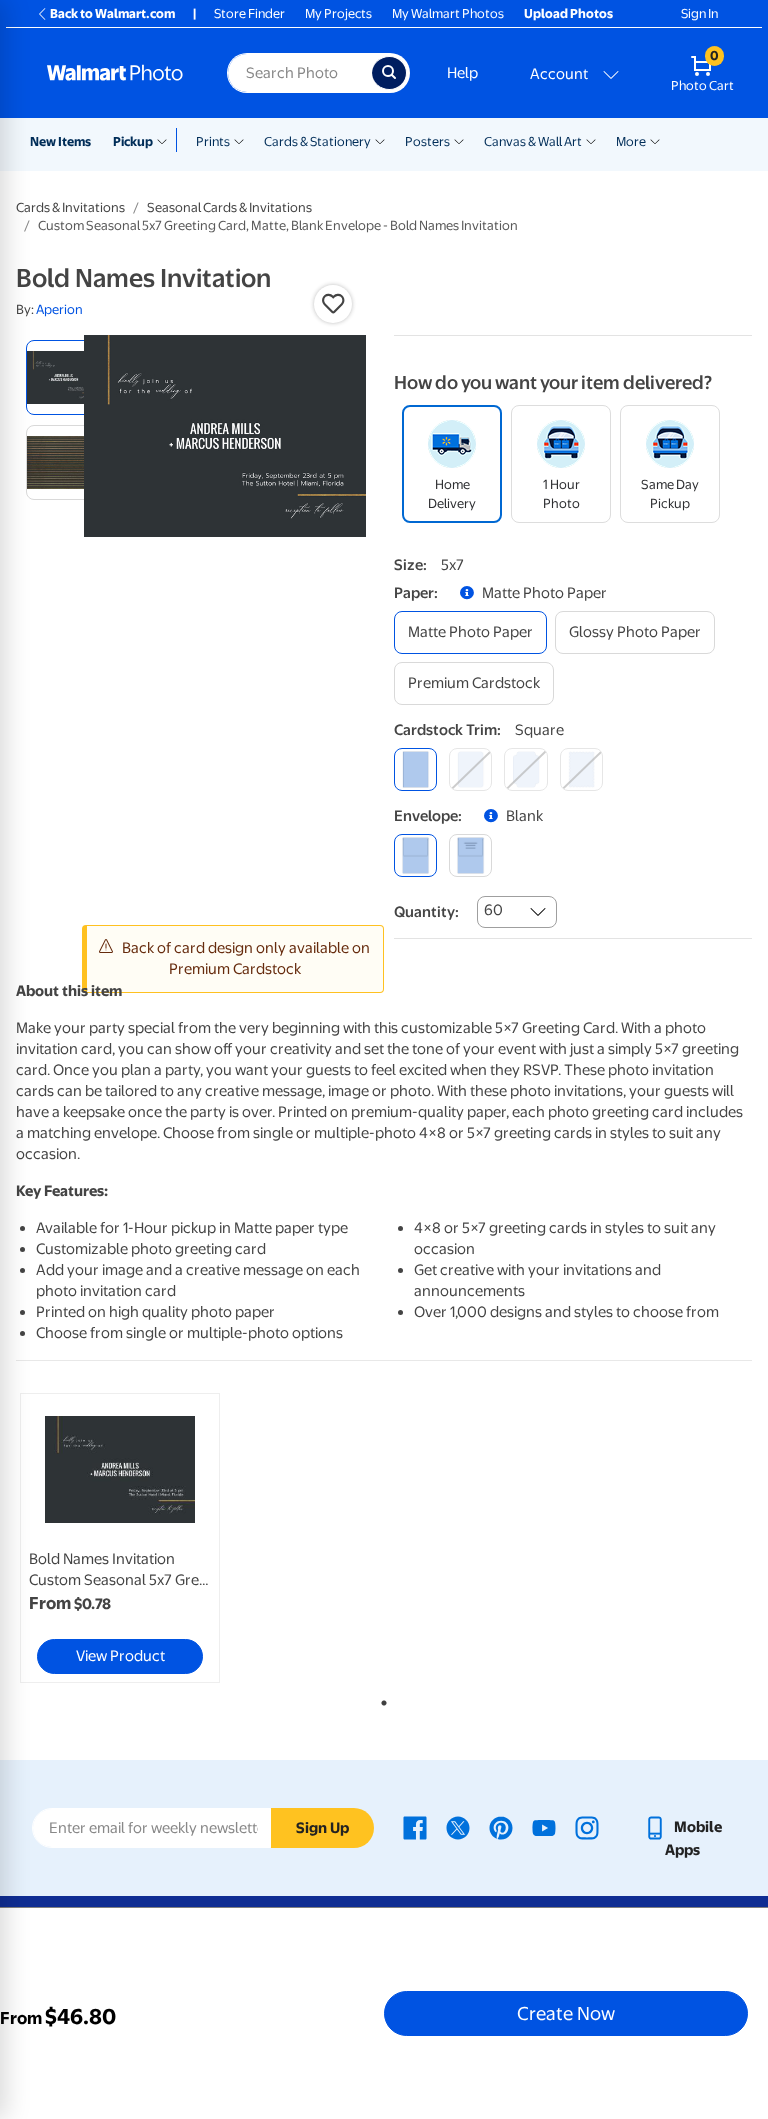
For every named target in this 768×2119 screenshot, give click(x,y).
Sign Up (322, 1828)
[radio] (63, 377)
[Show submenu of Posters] (459, 140)
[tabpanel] (139, 1538)
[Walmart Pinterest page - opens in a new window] (501, 1827)
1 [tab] (380, 1699)
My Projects (338, 13)
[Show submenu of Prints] (239, 140)
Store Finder (249, 13)
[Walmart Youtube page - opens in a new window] (544, 1827)
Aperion (59, 309)
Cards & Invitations (70, 207)
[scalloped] (581, 769)
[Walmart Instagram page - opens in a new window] (587, 1827)
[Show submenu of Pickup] (166, 140)
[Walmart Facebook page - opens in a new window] (415, 1827)
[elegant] (525, 769)
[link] (120, 1538)
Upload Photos (568, 13)
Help (462, 73)
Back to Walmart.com (112, 13)
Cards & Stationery (317, 141)
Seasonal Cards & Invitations (229, 207)
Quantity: (426, 912)
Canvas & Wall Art (533, 141)
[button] (333, 304)
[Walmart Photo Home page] (115, 73)
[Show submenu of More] (655, 140)
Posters (427, 141)
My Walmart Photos (448, 13)
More (631, 141)
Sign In (699, 13)
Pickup (133, 141)
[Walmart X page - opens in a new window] (458, 1827)
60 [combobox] (493, 910)
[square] (415, 769)
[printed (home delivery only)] (470, 855)
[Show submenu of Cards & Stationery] (380, 140)
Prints (213, 141)
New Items (60, 141)
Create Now (566, 2013)
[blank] (415, 855)
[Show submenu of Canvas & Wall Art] (591, 140)
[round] (470, 769)
